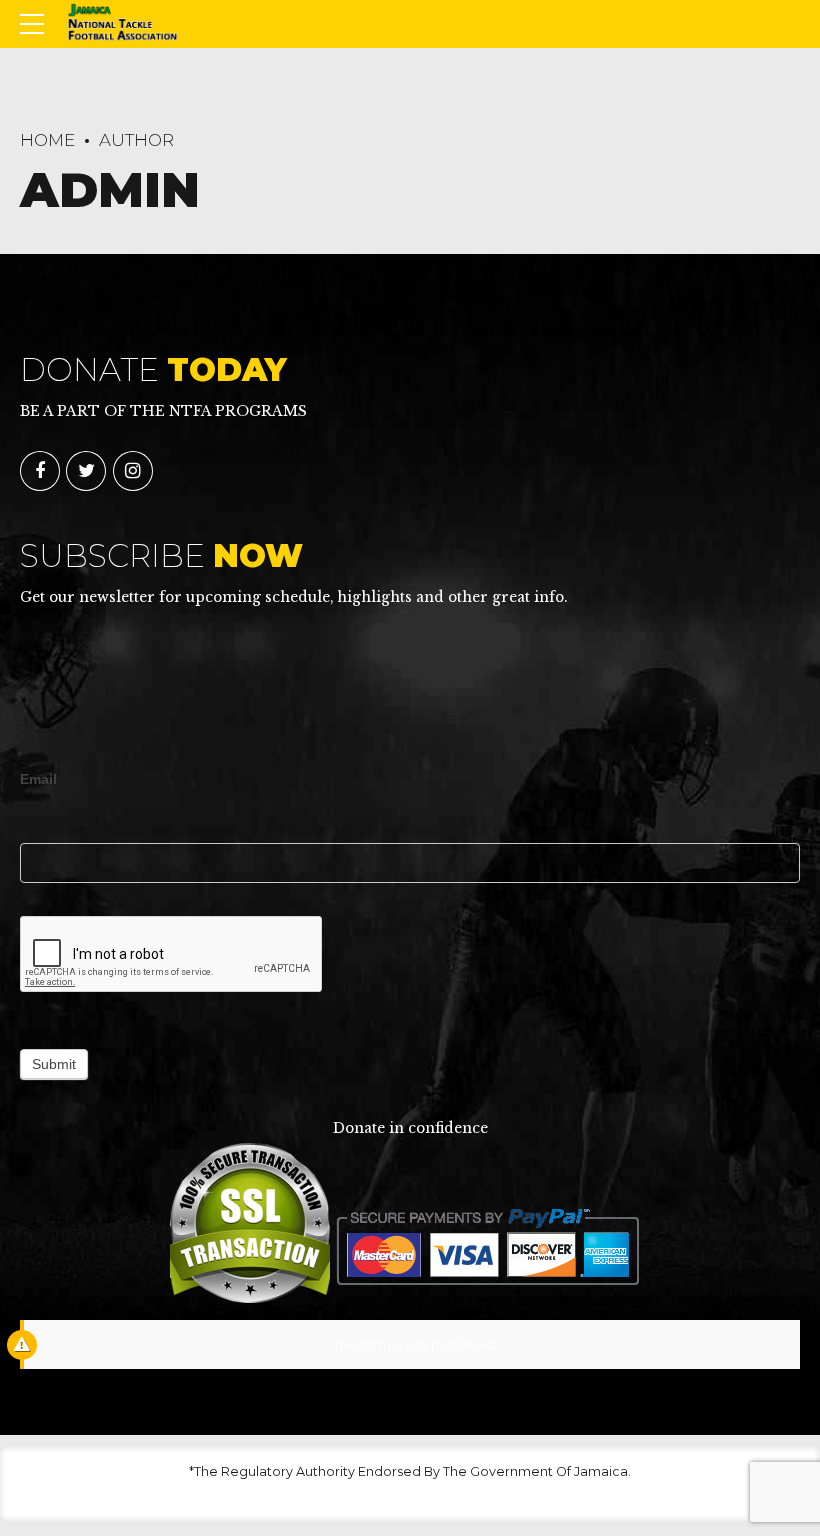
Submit (54, 1064)
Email (38, 779)
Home (47, 140)
